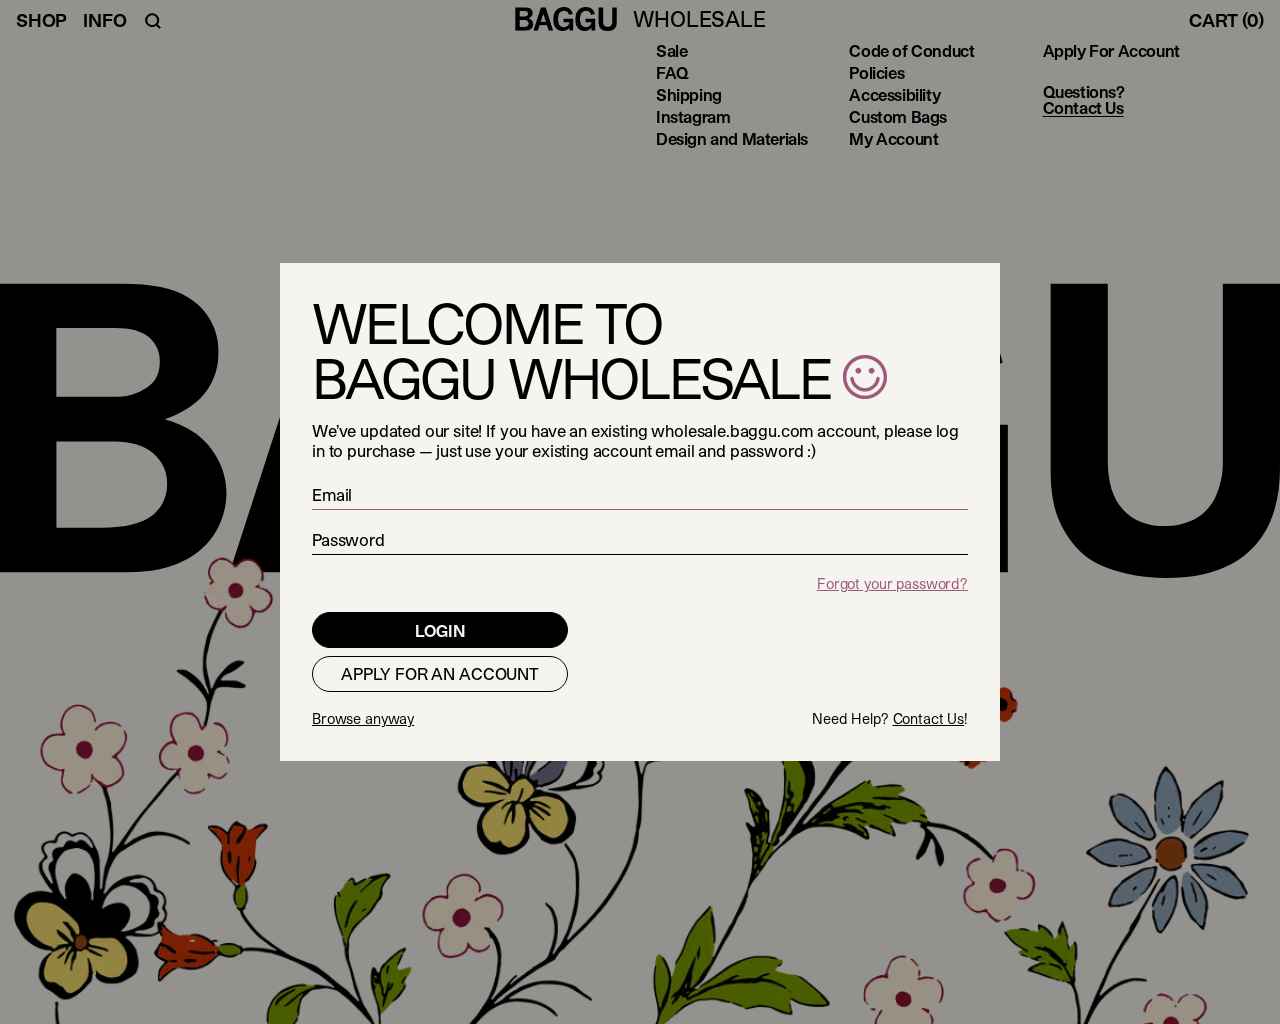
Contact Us (929, 718)
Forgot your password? (892, 583)
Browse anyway (363, 718)
